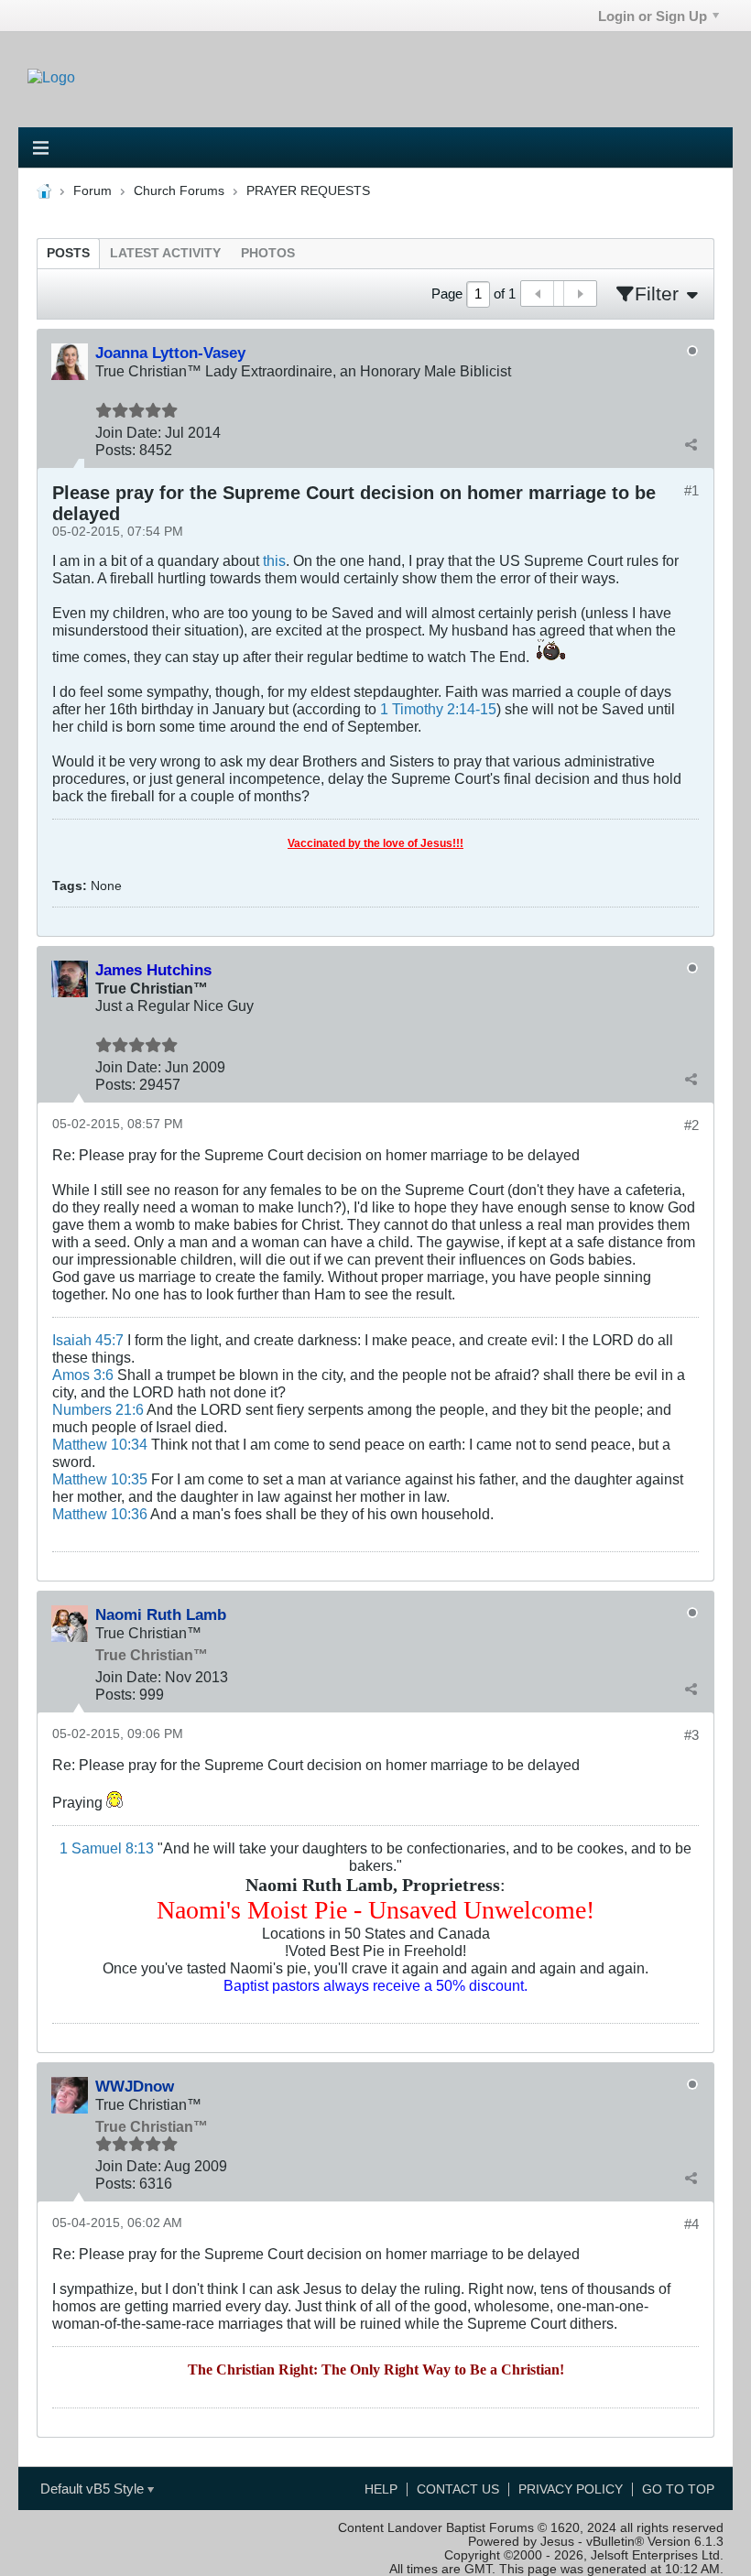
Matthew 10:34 (100, 1444)
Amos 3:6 (83, 1375)
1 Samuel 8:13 (107, 1848)
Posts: (115, 450)
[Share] (691, 445)
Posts (68, 253)
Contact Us (458, 2489)
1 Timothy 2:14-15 (438, 709)
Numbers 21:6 (98, 1409)
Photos (268, 253)
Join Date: (128, 432)
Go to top (678, 2489)
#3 (691, 1735)
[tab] (68, 253)
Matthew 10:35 (100, 1479)
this (274, 560)
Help (381, 2489)
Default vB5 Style (94, 2489)
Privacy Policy (571, 2489)
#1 (691, 490)
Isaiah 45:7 (88, 1340)
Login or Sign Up (653, 16)
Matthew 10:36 (100, 1514)
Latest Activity (165, 253)
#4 (691, 2224)
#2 (691, 1125)
